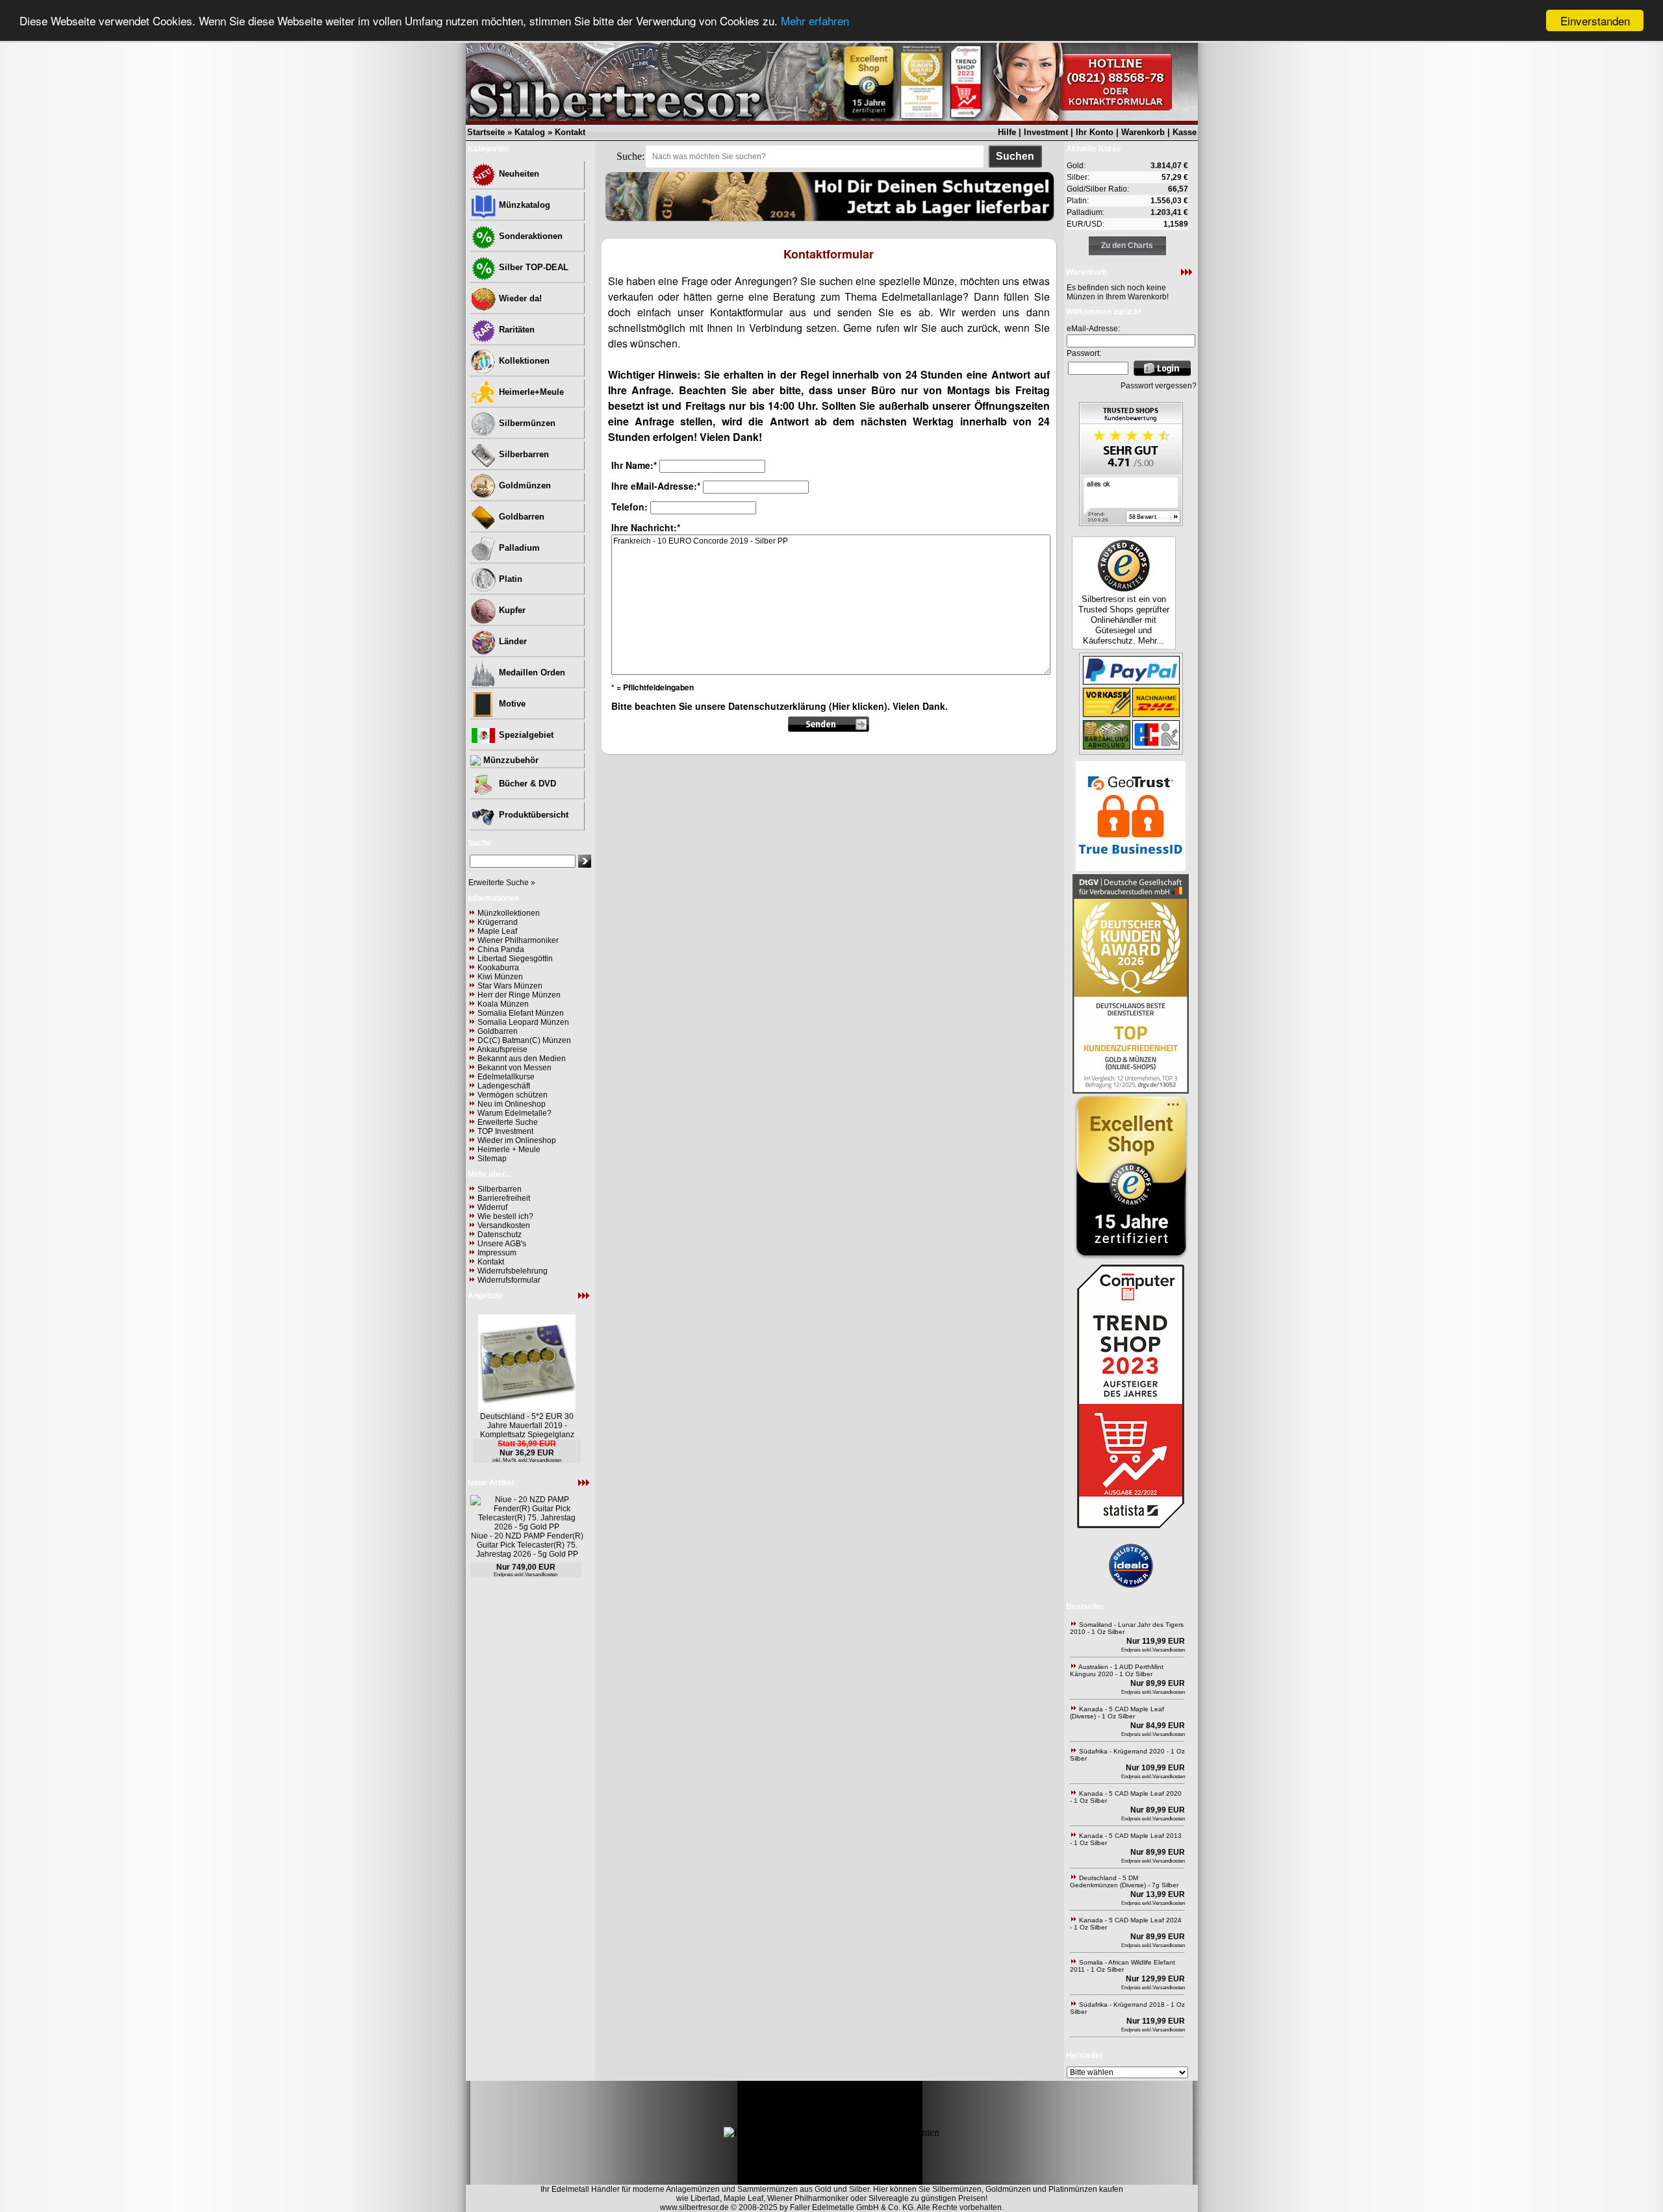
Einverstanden (1595, 20)
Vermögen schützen (513, 1095)
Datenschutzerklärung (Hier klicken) (808, 706)
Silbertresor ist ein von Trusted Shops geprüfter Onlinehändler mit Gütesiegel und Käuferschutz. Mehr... (1124, 620)
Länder (512, 641)
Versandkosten (504, 1225)
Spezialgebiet (525, 735)
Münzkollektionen (509, 913)
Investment (1046, 132)
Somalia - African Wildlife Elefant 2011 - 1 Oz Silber (1123, 1966)
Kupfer (511, 610)
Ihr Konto (1095, 132)
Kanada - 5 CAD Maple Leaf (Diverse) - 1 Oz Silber (1117, 1713)
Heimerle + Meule (509, 1150)
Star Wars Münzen (510, 986)
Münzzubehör (510, 760)
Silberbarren (523, 454)
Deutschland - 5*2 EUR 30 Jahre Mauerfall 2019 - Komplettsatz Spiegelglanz (527, 1426)
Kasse (1185, 132)
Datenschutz (500, 1235)
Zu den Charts (1127, 245)
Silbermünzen (526, 423)
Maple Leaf (497, 931)
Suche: (630, 156)
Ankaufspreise (502, 1049)
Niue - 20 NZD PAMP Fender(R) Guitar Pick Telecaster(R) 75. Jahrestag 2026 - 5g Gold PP (527, 1545)
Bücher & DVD (526, 784)
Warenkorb (1143, 132)
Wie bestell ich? (505, 1216)
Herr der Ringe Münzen (519, 995)
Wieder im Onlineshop (517, 1140)
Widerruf (492, 1207)
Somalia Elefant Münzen (521, 1013)
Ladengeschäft (504, 1086)
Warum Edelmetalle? (514, 1113)
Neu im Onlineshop (512, 1104)
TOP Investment (505, 1131)
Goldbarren (520, 517)
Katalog (530, 132)
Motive (511, 704)
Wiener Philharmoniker (518, 940)
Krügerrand (498, 922)
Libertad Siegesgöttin (515, 959)
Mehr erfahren (815, 21)
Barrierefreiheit (504, 1198)
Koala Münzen (503, 1004)
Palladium (518, 548)
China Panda (501, 949)
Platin (509, 579)
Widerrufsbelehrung (513, 1271)
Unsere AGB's (502, 1244)
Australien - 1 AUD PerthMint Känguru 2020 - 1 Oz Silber (1117, 1670)
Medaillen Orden (531, 672)
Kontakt (570, 132)
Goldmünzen (524, 485)
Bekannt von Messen (514, 1068)
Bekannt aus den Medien (522, 1059)
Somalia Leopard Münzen (523, 1022)
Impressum (497, 1253)
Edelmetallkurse (506, 1077)
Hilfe (1007, 132)
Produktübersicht (532, 815)
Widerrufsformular (509, 1280)
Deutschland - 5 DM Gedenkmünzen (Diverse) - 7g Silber (1124, 1881)
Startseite (486, 132)
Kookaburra (498, 968)
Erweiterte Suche (508, 1122)
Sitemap (492, 1159)
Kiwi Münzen (500, 977)
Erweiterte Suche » (502, 883)
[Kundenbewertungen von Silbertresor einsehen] (1131, 522)
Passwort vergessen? (1159, 386)
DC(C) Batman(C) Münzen (524, 1040)
